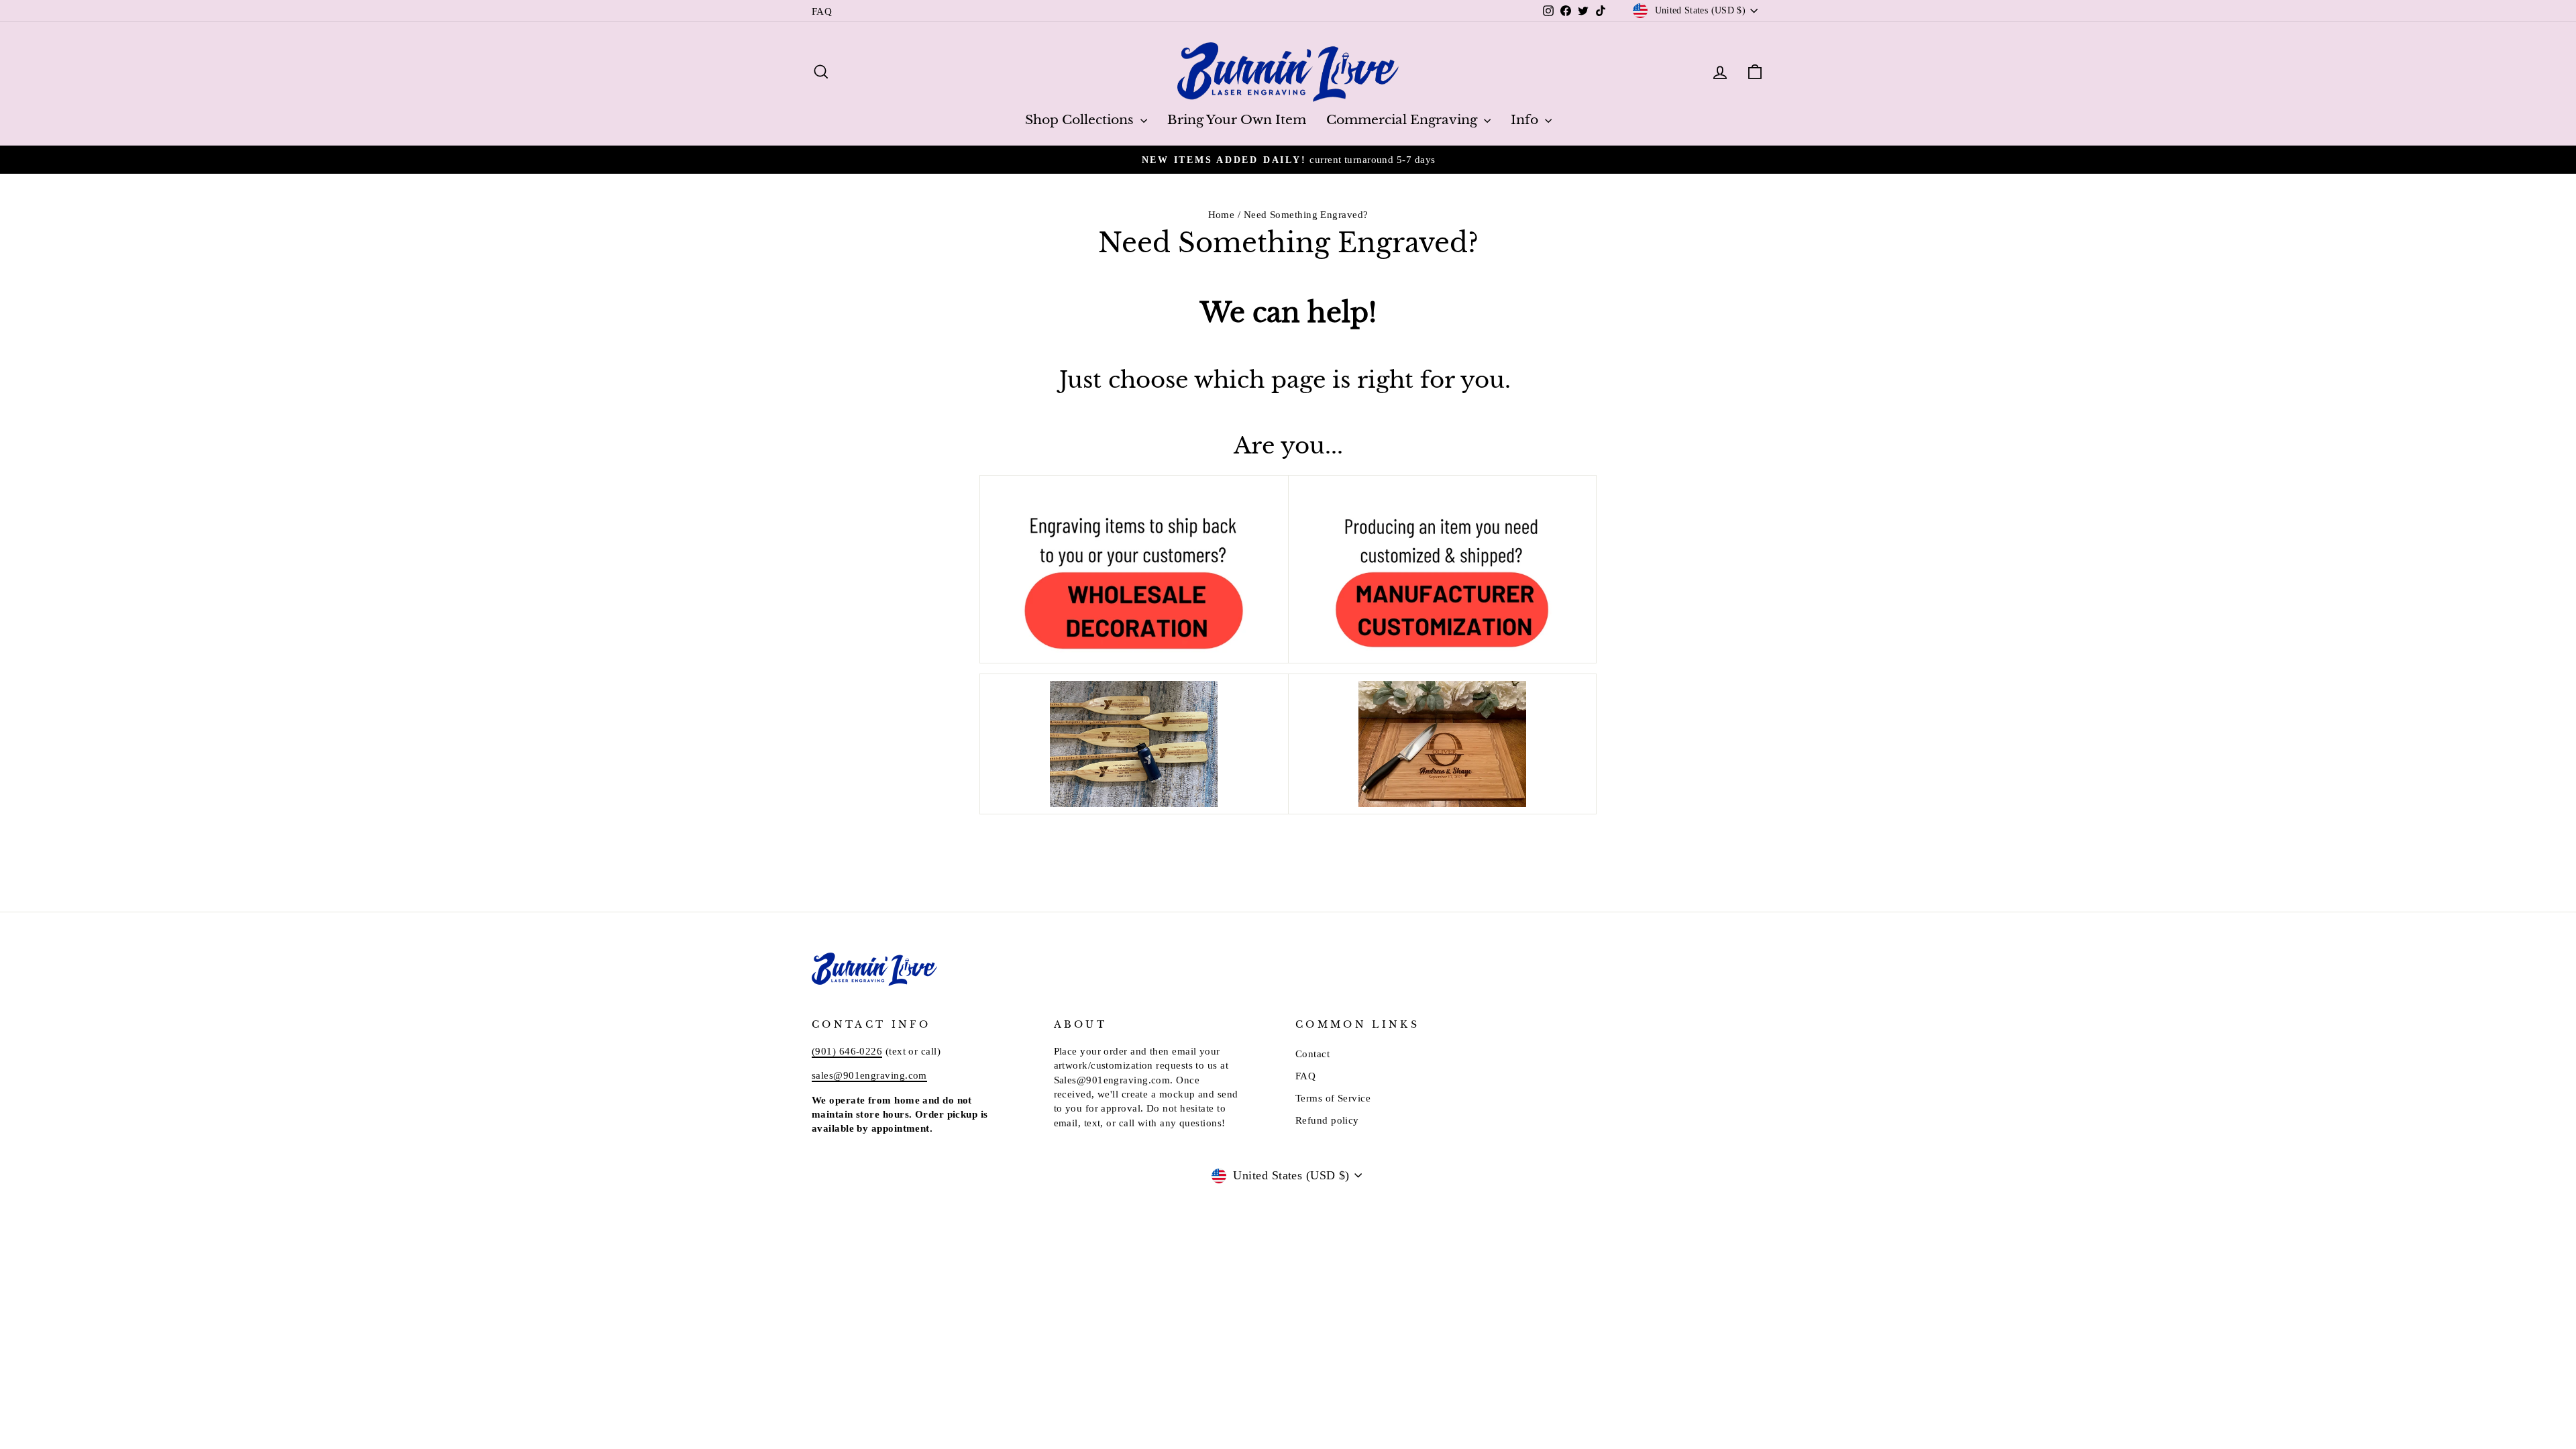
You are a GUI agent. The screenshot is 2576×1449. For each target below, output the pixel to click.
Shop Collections (1081, 120)
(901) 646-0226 (847, 1051)
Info (1526, 120)
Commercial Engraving (1403, 120)
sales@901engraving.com (869, 1075)
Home (1222, 214)
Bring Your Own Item (1237, 120)
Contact (1312, 1054)
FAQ (822, 11)
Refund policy (1327, 1120)
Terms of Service (1333, 1098)
